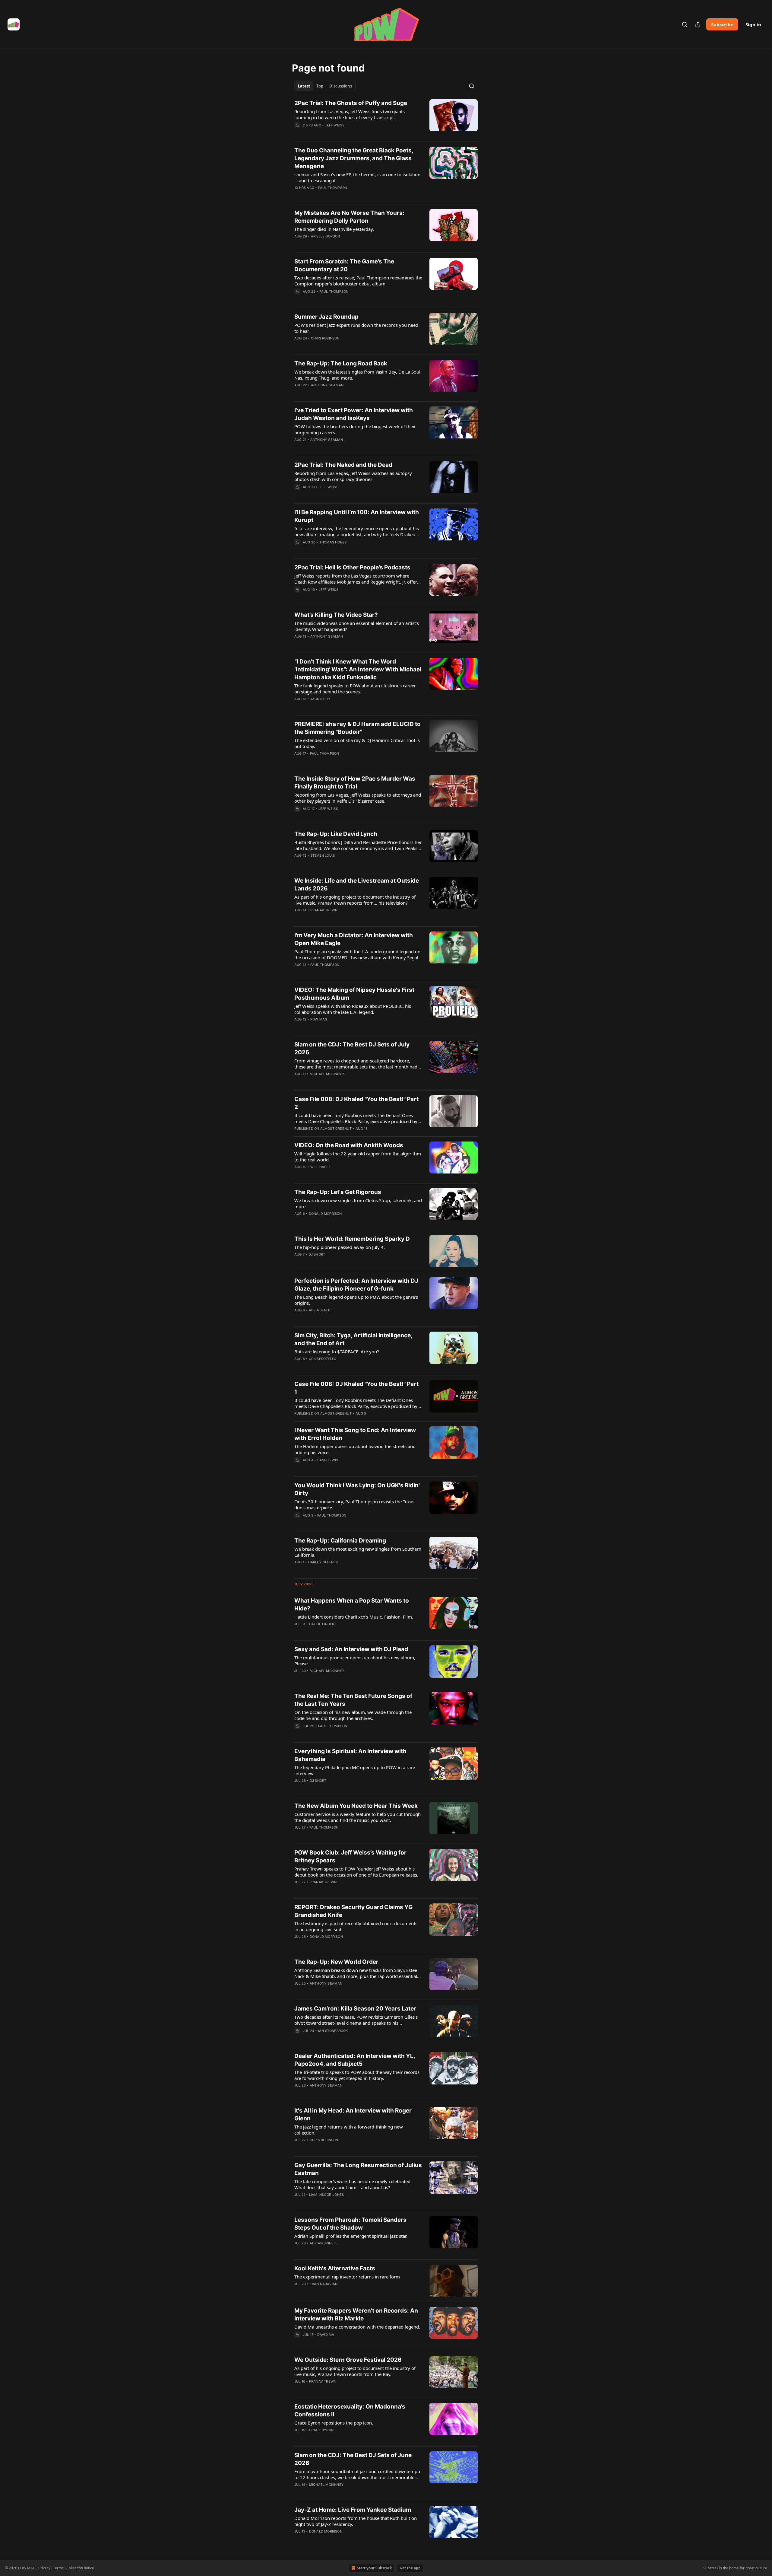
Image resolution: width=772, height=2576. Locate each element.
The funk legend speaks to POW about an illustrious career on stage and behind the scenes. (355, 689)
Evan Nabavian (324, 2284)
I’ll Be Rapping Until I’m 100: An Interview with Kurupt (357, 516)
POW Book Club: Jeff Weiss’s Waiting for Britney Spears (350, 1856)
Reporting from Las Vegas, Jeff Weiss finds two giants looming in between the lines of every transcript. (350, 114)
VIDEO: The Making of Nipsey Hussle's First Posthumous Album (354, 994)
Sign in (753, 24)
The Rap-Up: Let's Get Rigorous (338, 1192)
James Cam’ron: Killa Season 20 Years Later (355, 2009)
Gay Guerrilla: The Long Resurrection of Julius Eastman (358, 2169)
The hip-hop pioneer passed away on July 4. (340, 1247)
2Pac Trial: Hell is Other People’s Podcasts (352, 567)
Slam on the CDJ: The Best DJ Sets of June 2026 (353, 2459)
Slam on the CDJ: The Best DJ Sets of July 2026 (352, 1048)
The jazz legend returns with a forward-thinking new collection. (349, 2130)
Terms (58, 2568)
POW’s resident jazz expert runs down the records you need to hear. (356, 328)
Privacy (44, 2568)
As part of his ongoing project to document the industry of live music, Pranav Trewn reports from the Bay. (355, 2371)
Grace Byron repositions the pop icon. (334, 2423)
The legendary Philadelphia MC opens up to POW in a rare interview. (355, 1770)
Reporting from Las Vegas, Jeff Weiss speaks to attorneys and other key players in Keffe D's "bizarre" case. (358, 798)
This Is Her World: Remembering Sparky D (352, 1239)
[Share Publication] (698, 24)
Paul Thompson (333, 188)
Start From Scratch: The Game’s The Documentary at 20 (344, 265)
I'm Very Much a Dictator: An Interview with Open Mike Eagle (354, 939)
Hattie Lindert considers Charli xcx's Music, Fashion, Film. (354, 1617)
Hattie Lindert (323, 1624)
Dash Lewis (328, 1460)
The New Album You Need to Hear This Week (356, 1806)
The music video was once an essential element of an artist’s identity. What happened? (357, 626)
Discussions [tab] (341, 86)
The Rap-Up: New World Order (336, 1962)
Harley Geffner (323, 1562)
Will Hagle (321, 1167)
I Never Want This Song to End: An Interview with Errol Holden (355, 1434)
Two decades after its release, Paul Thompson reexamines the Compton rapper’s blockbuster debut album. (358, 281)
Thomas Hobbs (333, 542)
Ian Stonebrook (333, 2031)
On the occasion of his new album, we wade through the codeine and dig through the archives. (353, 1715)
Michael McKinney (327, 1074)
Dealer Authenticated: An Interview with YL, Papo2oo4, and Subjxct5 (355, 2060)
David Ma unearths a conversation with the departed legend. (357, 2327)
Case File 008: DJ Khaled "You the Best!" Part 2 (356, 1103)
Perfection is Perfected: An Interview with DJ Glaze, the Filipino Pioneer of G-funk (356, 1285)
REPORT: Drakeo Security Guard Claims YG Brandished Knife (353, 1911)
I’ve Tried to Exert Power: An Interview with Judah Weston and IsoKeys (354, 414)
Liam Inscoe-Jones (326, 2195)
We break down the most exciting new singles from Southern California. (358, 1552)
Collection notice (80, 2568)
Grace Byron (321, 2430)
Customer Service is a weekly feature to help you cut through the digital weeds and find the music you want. (358, 1817)
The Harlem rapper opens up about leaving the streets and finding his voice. (355, 1449)
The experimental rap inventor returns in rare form (347, 2277)
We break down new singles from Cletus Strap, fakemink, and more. (358, 1203)
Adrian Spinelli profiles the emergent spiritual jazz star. (351, 2236)
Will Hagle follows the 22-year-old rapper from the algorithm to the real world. (358, 1157)
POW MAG (319, 1019)
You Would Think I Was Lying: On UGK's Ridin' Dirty (357, 1489)
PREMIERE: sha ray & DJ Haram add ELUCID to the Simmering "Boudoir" (358, 728)
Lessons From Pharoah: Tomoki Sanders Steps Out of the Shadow (350, 2224)
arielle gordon (326, 236)
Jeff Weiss (335, 125)
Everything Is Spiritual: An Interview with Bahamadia (350, 1755)
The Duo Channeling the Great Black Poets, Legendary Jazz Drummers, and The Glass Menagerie (354, 158)
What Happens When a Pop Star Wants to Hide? (352, 1605)
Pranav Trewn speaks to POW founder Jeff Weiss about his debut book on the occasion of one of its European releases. (356, 1872)
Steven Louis (323, 855)
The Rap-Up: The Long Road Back (341, 363)
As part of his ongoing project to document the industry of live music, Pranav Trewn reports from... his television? (355, 900)
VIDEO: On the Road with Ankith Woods (349, 1145)
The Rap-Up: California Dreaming (340, 1541)
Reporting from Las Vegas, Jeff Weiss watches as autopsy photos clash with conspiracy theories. (353, 476)
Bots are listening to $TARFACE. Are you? (337, 1352)
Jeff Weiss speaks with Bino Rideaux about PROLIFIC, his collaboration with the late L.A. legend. (353, 1009)
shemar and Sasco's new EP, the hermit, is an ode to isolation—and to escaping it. (357, 177)
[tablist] (325, 86)
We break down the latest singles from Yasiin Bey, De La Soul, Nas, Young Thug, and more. (358, 375)
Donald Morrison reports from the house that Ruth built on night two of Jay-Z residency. (356, 2521)
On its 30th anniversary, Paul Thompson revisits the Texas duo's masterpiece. (354, 1505)
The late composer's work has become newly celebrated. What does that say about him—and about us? (353, 2184)
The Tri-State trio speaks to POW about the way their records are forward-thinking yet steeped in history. (357, 2075)
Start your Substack (374, 2568)
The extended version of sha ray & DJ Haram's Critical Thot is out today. (357, 743)
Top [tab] (320, 86)
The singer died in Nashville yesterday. (334, 229)
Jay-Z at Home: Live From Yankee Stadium (353, 2510)
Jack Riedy (320, 699)
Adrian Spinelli (324, 2243)
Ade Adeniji (320, 1310)
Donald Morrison (325, 1214)
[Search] (685, 24)
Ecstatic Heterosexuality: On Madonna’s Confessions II (350, 2410)
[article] (386, 118)
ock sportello (323, 1359)
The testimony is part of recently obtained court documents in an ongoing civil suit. (356, 1926)
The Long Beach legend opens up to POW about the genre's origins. (356, 1300)
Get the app (410, 2568)
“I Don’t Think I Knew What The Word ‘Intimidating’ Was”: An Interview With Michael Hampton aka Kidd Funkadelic (358, 669)
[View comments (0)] (340, 133)
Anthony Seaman (327, 385)
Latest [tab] (304, 86)
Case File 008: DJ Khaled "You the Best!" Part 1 (356, 1388)
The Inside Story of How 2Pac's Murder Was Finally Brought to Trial (355, 783)
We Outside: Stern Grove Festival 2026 (348, 2360)
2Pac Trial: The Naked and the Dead (343, 465)
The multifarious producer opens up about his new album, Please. (355, 1661)
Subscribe (722, 24)
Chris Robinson (325, 338)
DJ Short (317, 1254)
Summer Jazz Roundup (326, 317)
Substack (711, 2568)
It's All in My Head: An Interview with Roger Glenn (353, 2114)
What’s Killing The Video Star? (336, 615)
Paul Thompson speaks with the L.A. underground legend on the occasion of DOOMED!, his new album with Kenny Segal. (357, 954)
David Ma (326, 2335)
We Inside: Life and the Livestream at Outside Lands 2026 (357, 885)
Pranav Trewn (324, 910)
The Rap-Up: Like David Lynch (336, 834)
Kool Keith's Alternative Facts (335, 2268)
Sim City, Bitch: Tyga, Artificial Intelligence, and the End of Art (353, 1339)
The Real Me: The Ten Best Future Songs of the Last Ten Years (353, 1700)
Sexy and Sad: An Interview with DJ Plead (351, 1649)
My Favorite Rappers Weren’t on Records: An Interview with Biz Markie (356, 2315)
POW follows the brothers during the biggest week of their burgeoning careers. (355, 429)
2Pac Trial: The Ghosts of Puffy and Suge (351, 103)
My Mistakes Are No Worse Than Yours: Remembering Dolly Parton (349, 217)
